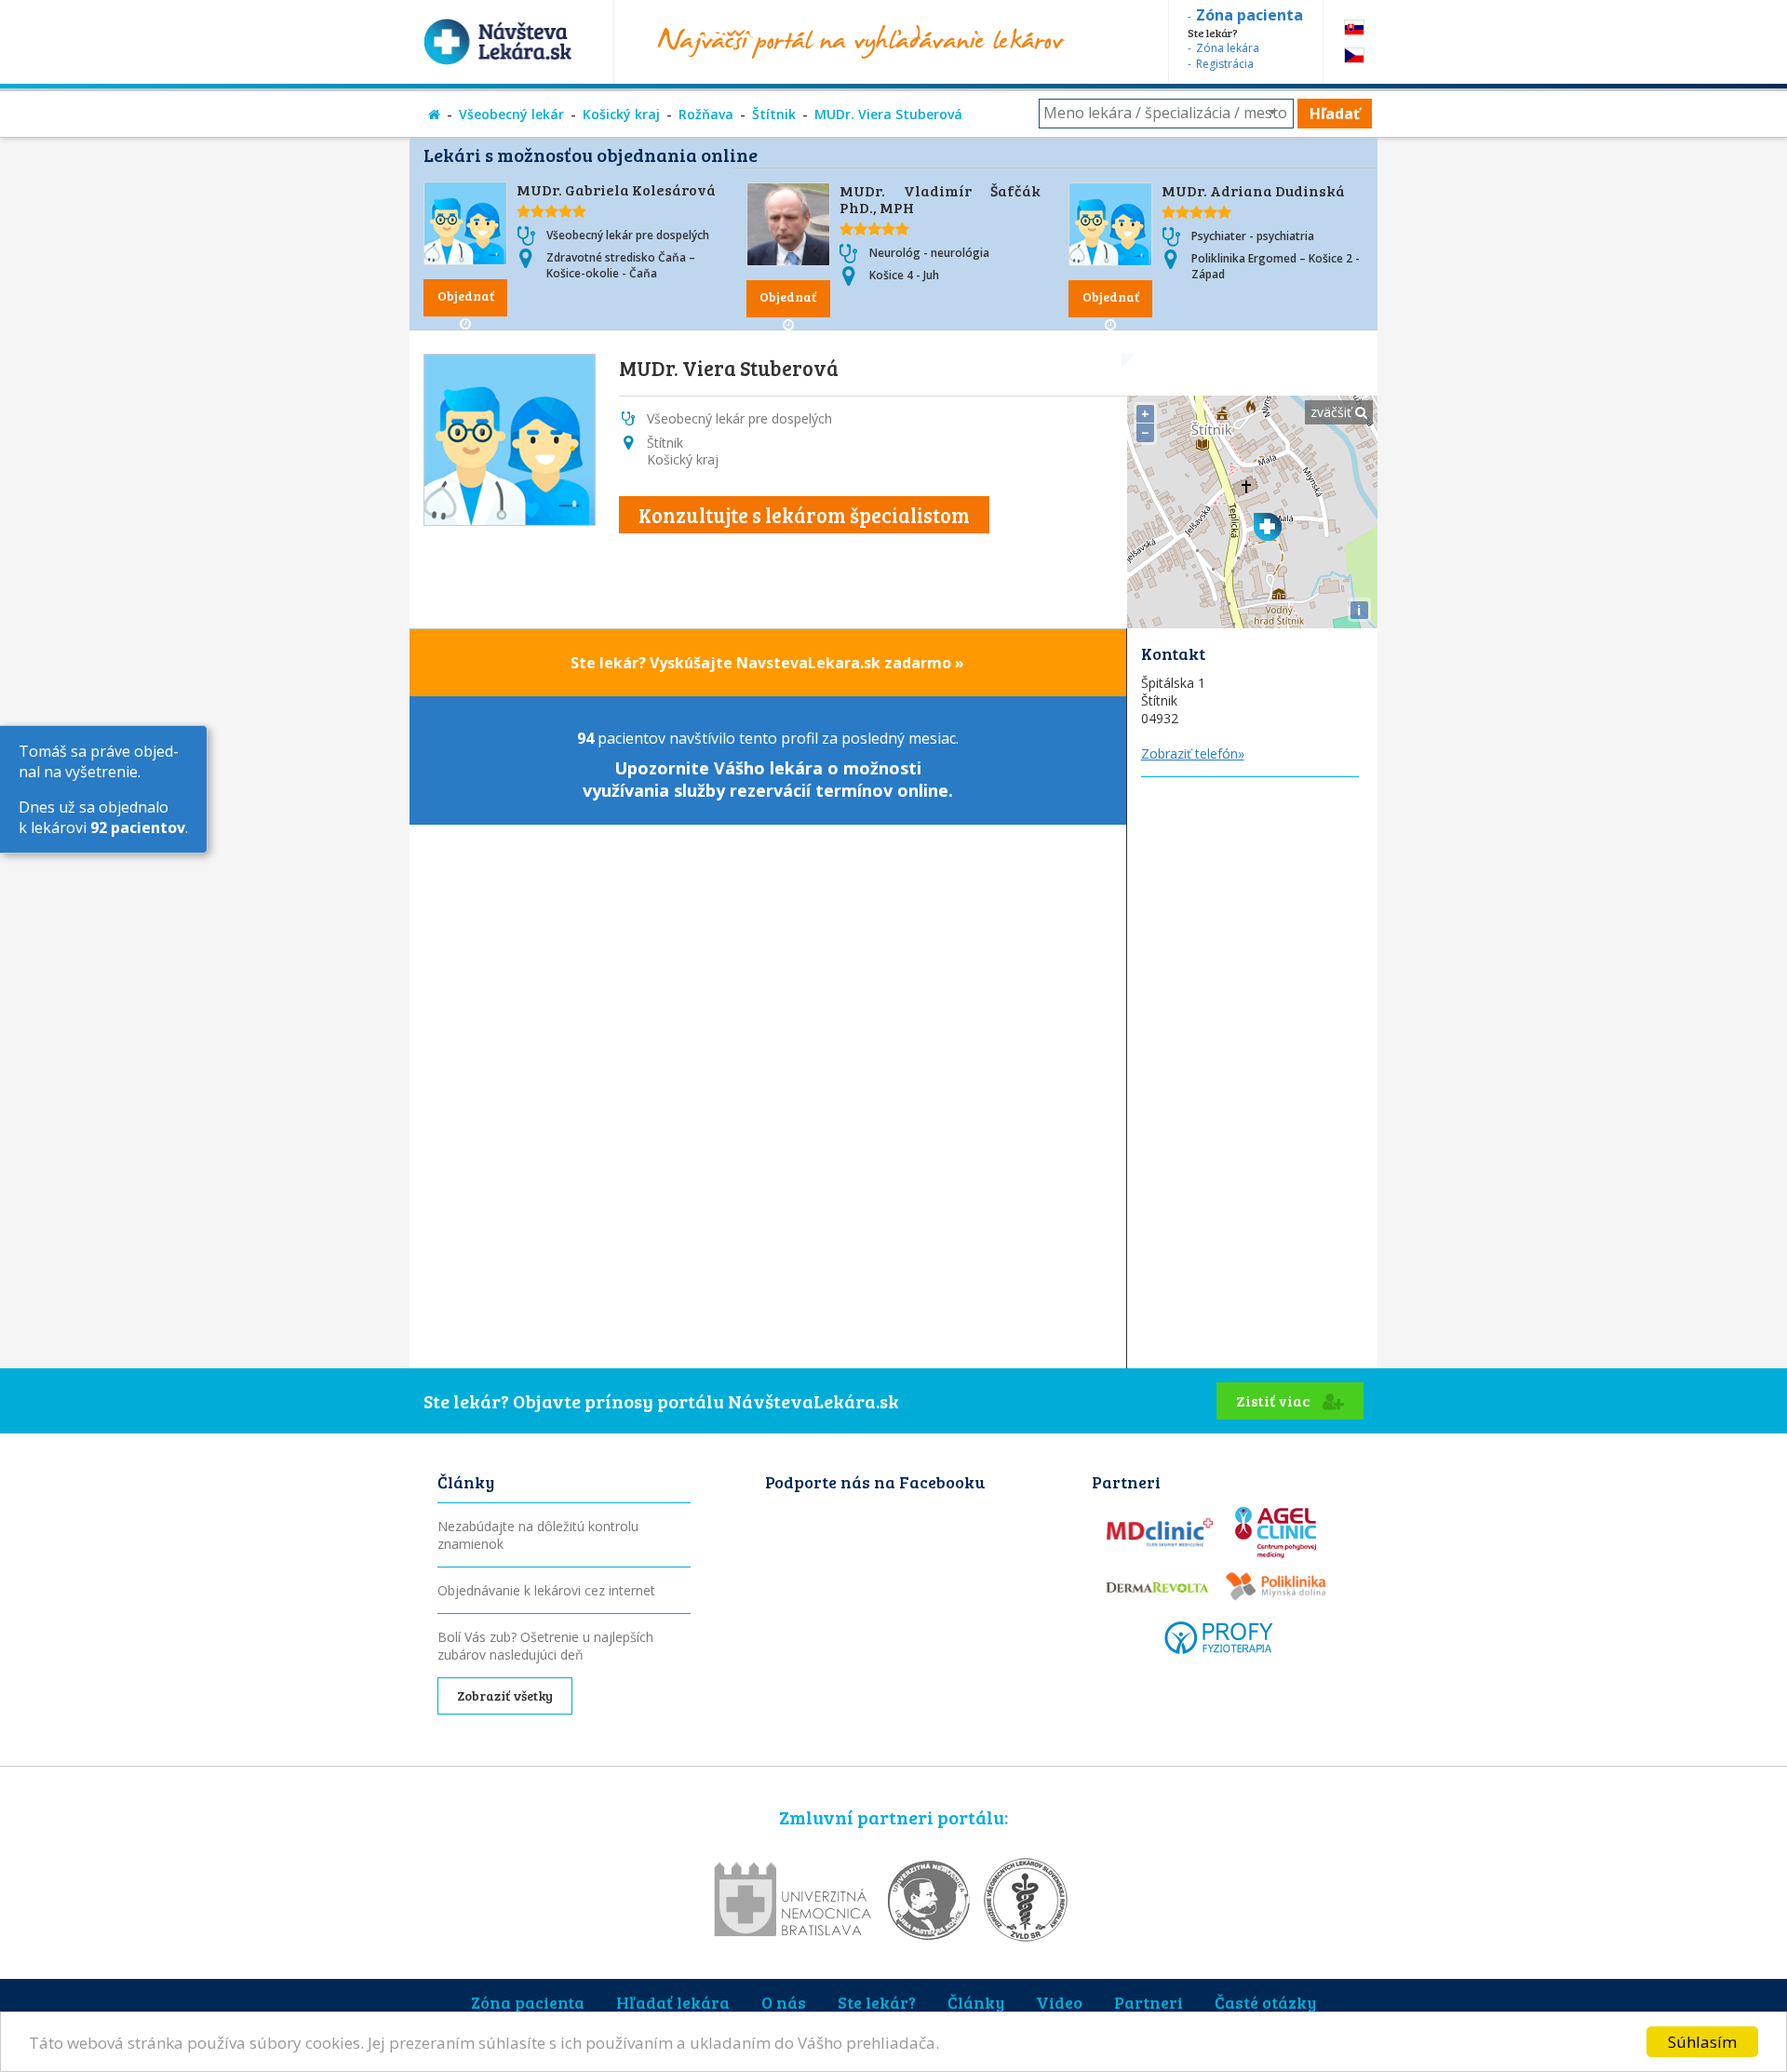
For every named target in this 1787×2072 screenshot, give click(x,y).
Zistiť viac (1275, 1400)
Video (1059, 2002)
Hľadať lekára (673, 2002)
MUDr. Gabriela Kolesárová (616, 189)
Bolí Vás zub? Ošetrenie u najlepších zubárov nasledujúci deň (545, 1646)
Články (976, 2002)
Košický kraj (621, 114)
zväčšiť (1333, 412)
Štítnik (774, 114)
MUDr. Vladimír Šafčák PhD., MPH (941, 199)
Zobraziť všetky (505, 1695)
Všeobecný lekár (511, 114)
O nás (784, 2002)
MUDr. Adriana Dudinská (1253, 190)
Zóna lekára (1228, 48)
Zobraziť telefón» (1193, 753)
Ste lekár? (877, 2002)
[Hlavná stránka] (434, 114)
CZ (1354, 55)
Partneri (1149, 2002)
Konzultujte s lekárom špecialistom (804, 515)
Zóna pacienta (528, 2002)
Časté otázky (1265, 2002)
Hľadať (1335, 114)
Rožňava (706, 114)
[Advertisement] (1252, 1056)
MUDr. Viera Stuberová (888, 114)
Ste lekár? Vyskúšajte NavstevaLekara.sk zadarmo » (767, 663)
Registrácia (1225, 64)
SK (1354, 27)
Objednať (466, 296)
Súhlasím (1702, 2042)
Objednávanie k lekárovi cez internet (546, 1590)
